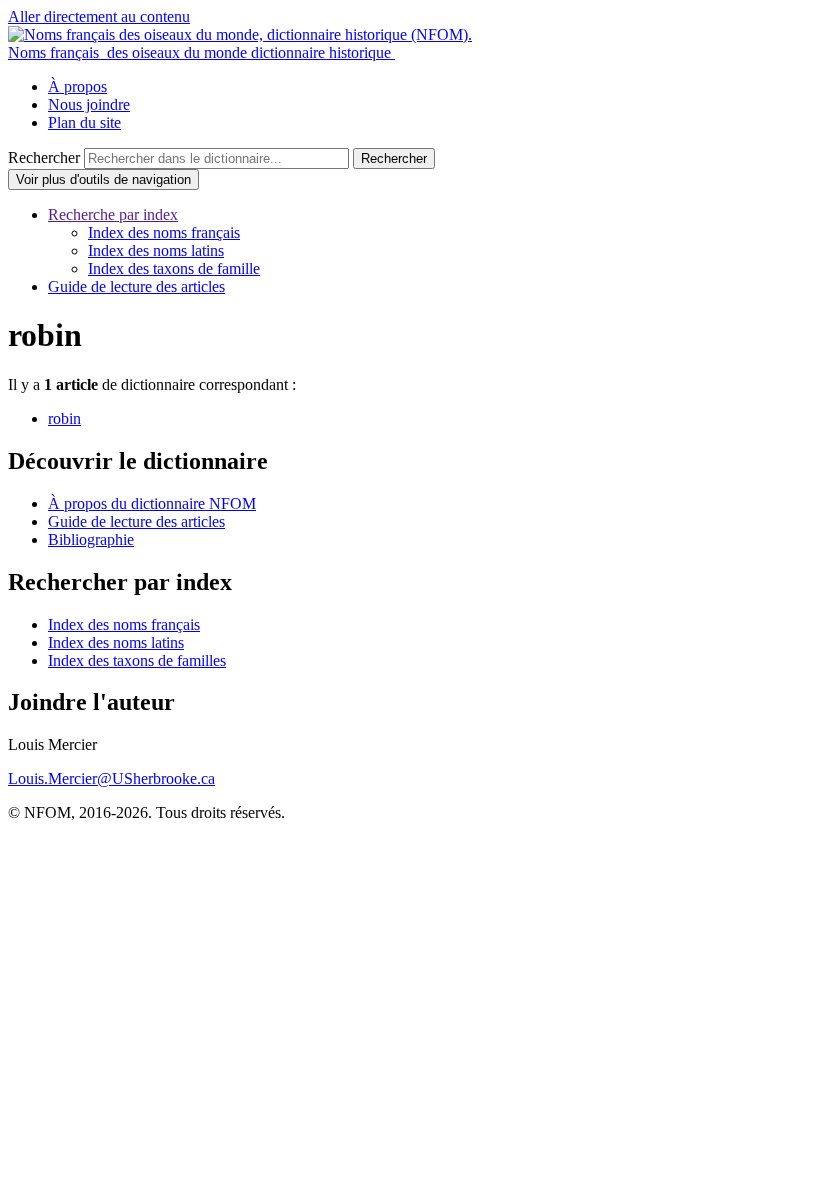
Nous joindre (89, 104)
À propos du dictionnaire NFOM (152, 503)
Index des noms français (164, 232)
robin (64, 418)
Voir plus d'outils (103, 179)
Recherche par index (113, 214)
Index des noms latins (156, 250)
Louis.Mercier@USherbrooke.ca (111, 778)
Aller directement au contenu (99, 16)
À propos (77, 86)
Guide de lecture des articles (136, 286)
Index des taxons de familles (137, 660)
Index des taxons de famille (174, 268)
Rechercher (44, 157)
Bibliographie (91, 539)
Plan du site (84, 122)
